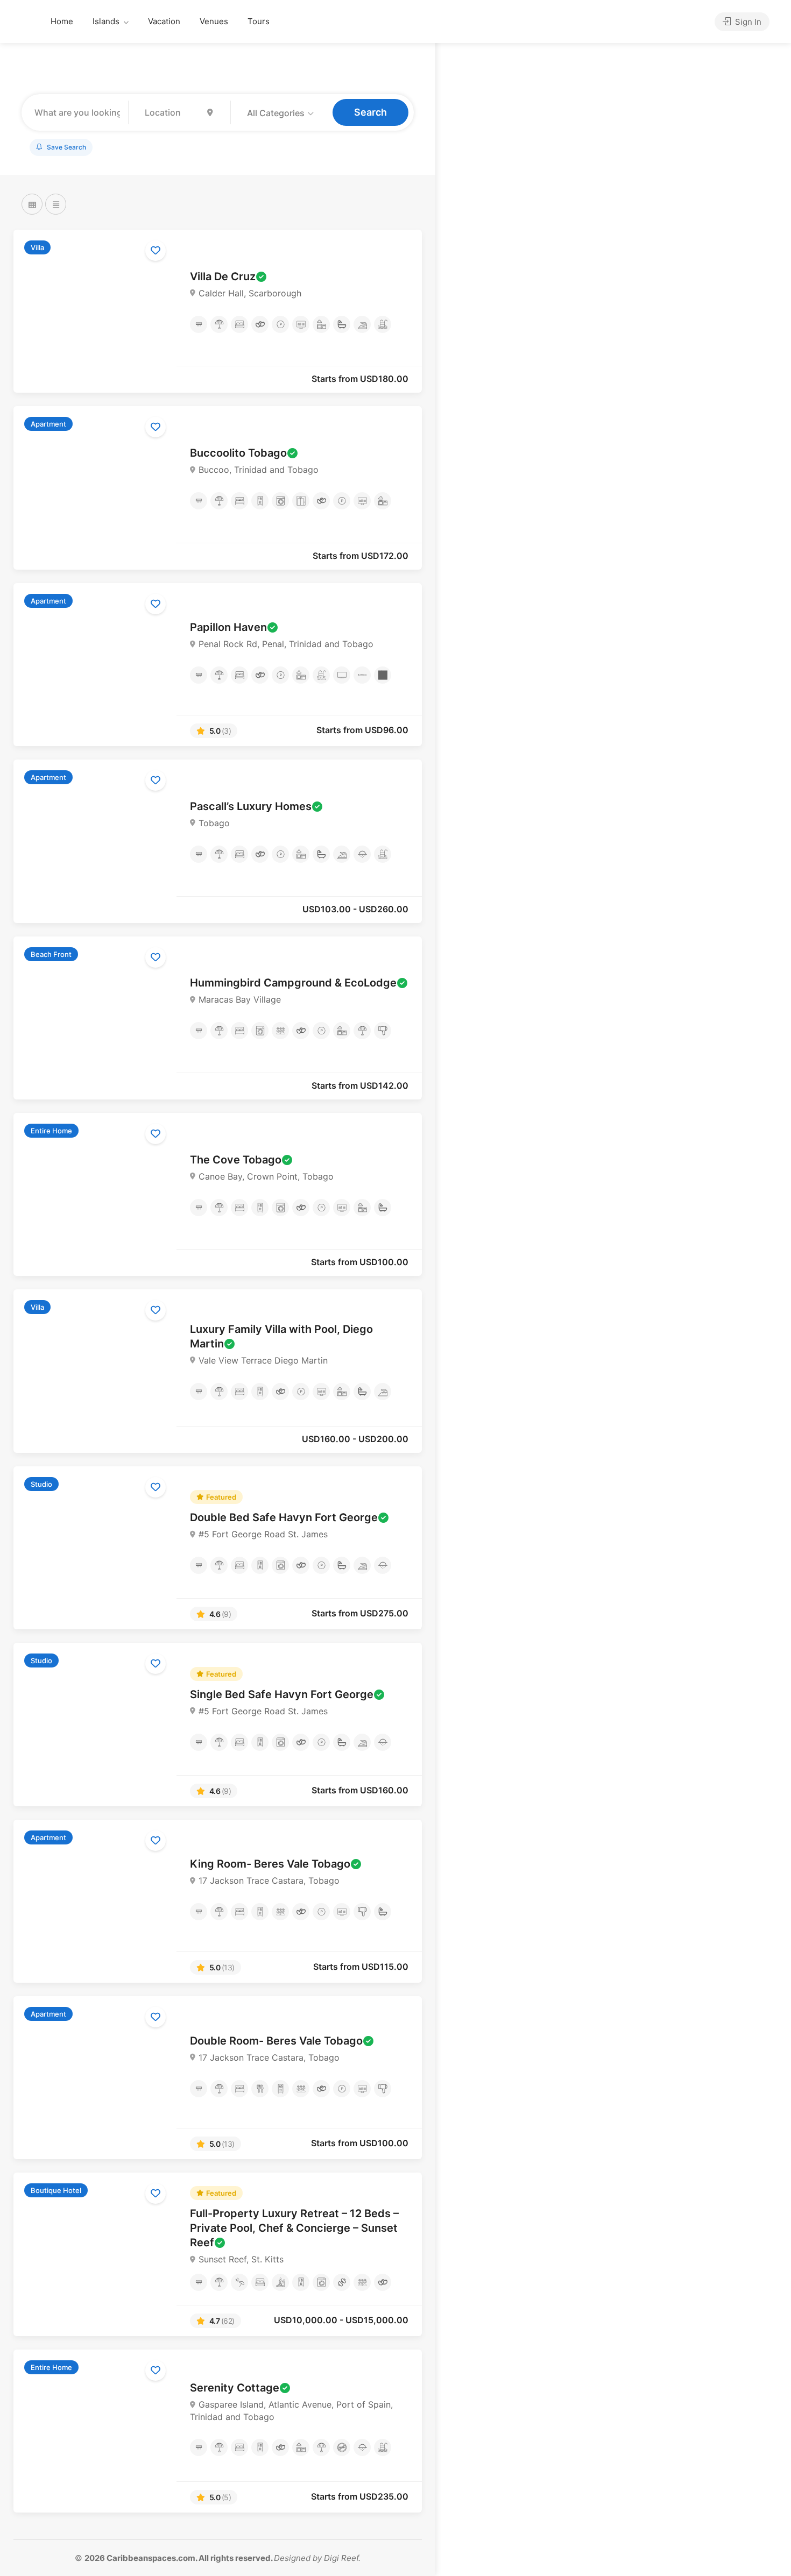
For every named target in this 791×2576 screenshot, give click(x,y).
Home (62, 21)
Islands (106, 21)
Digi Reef (341, 2558)
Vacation (164, 21)
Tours (259, 21)
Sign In (747, 22)
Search (370, 112)
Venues (214, 21)
